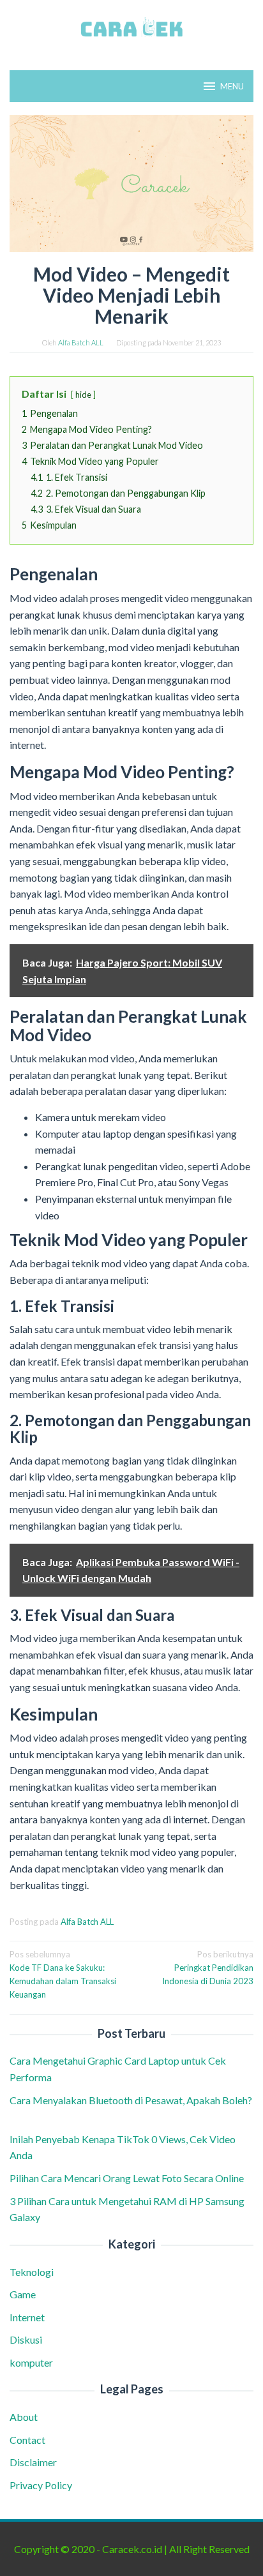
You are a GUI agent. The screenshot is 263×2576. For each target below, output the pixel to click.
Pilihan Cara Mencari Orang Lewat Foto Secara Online (128, 2178)
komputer (31, 2362)
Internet (27, 2317)
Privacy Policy (41, 2485)
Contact (27, 2440)
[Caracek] (131, 27)
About (24, 2417)
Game (23, 2294)
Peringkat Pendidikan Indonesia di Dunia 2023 (208, 1968)
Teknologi (32, 2272)
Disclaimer (33, 2462)
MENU (232, 86)
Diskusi (26, 2339)
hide (83, 395)
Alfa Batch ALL (87, 1922)
